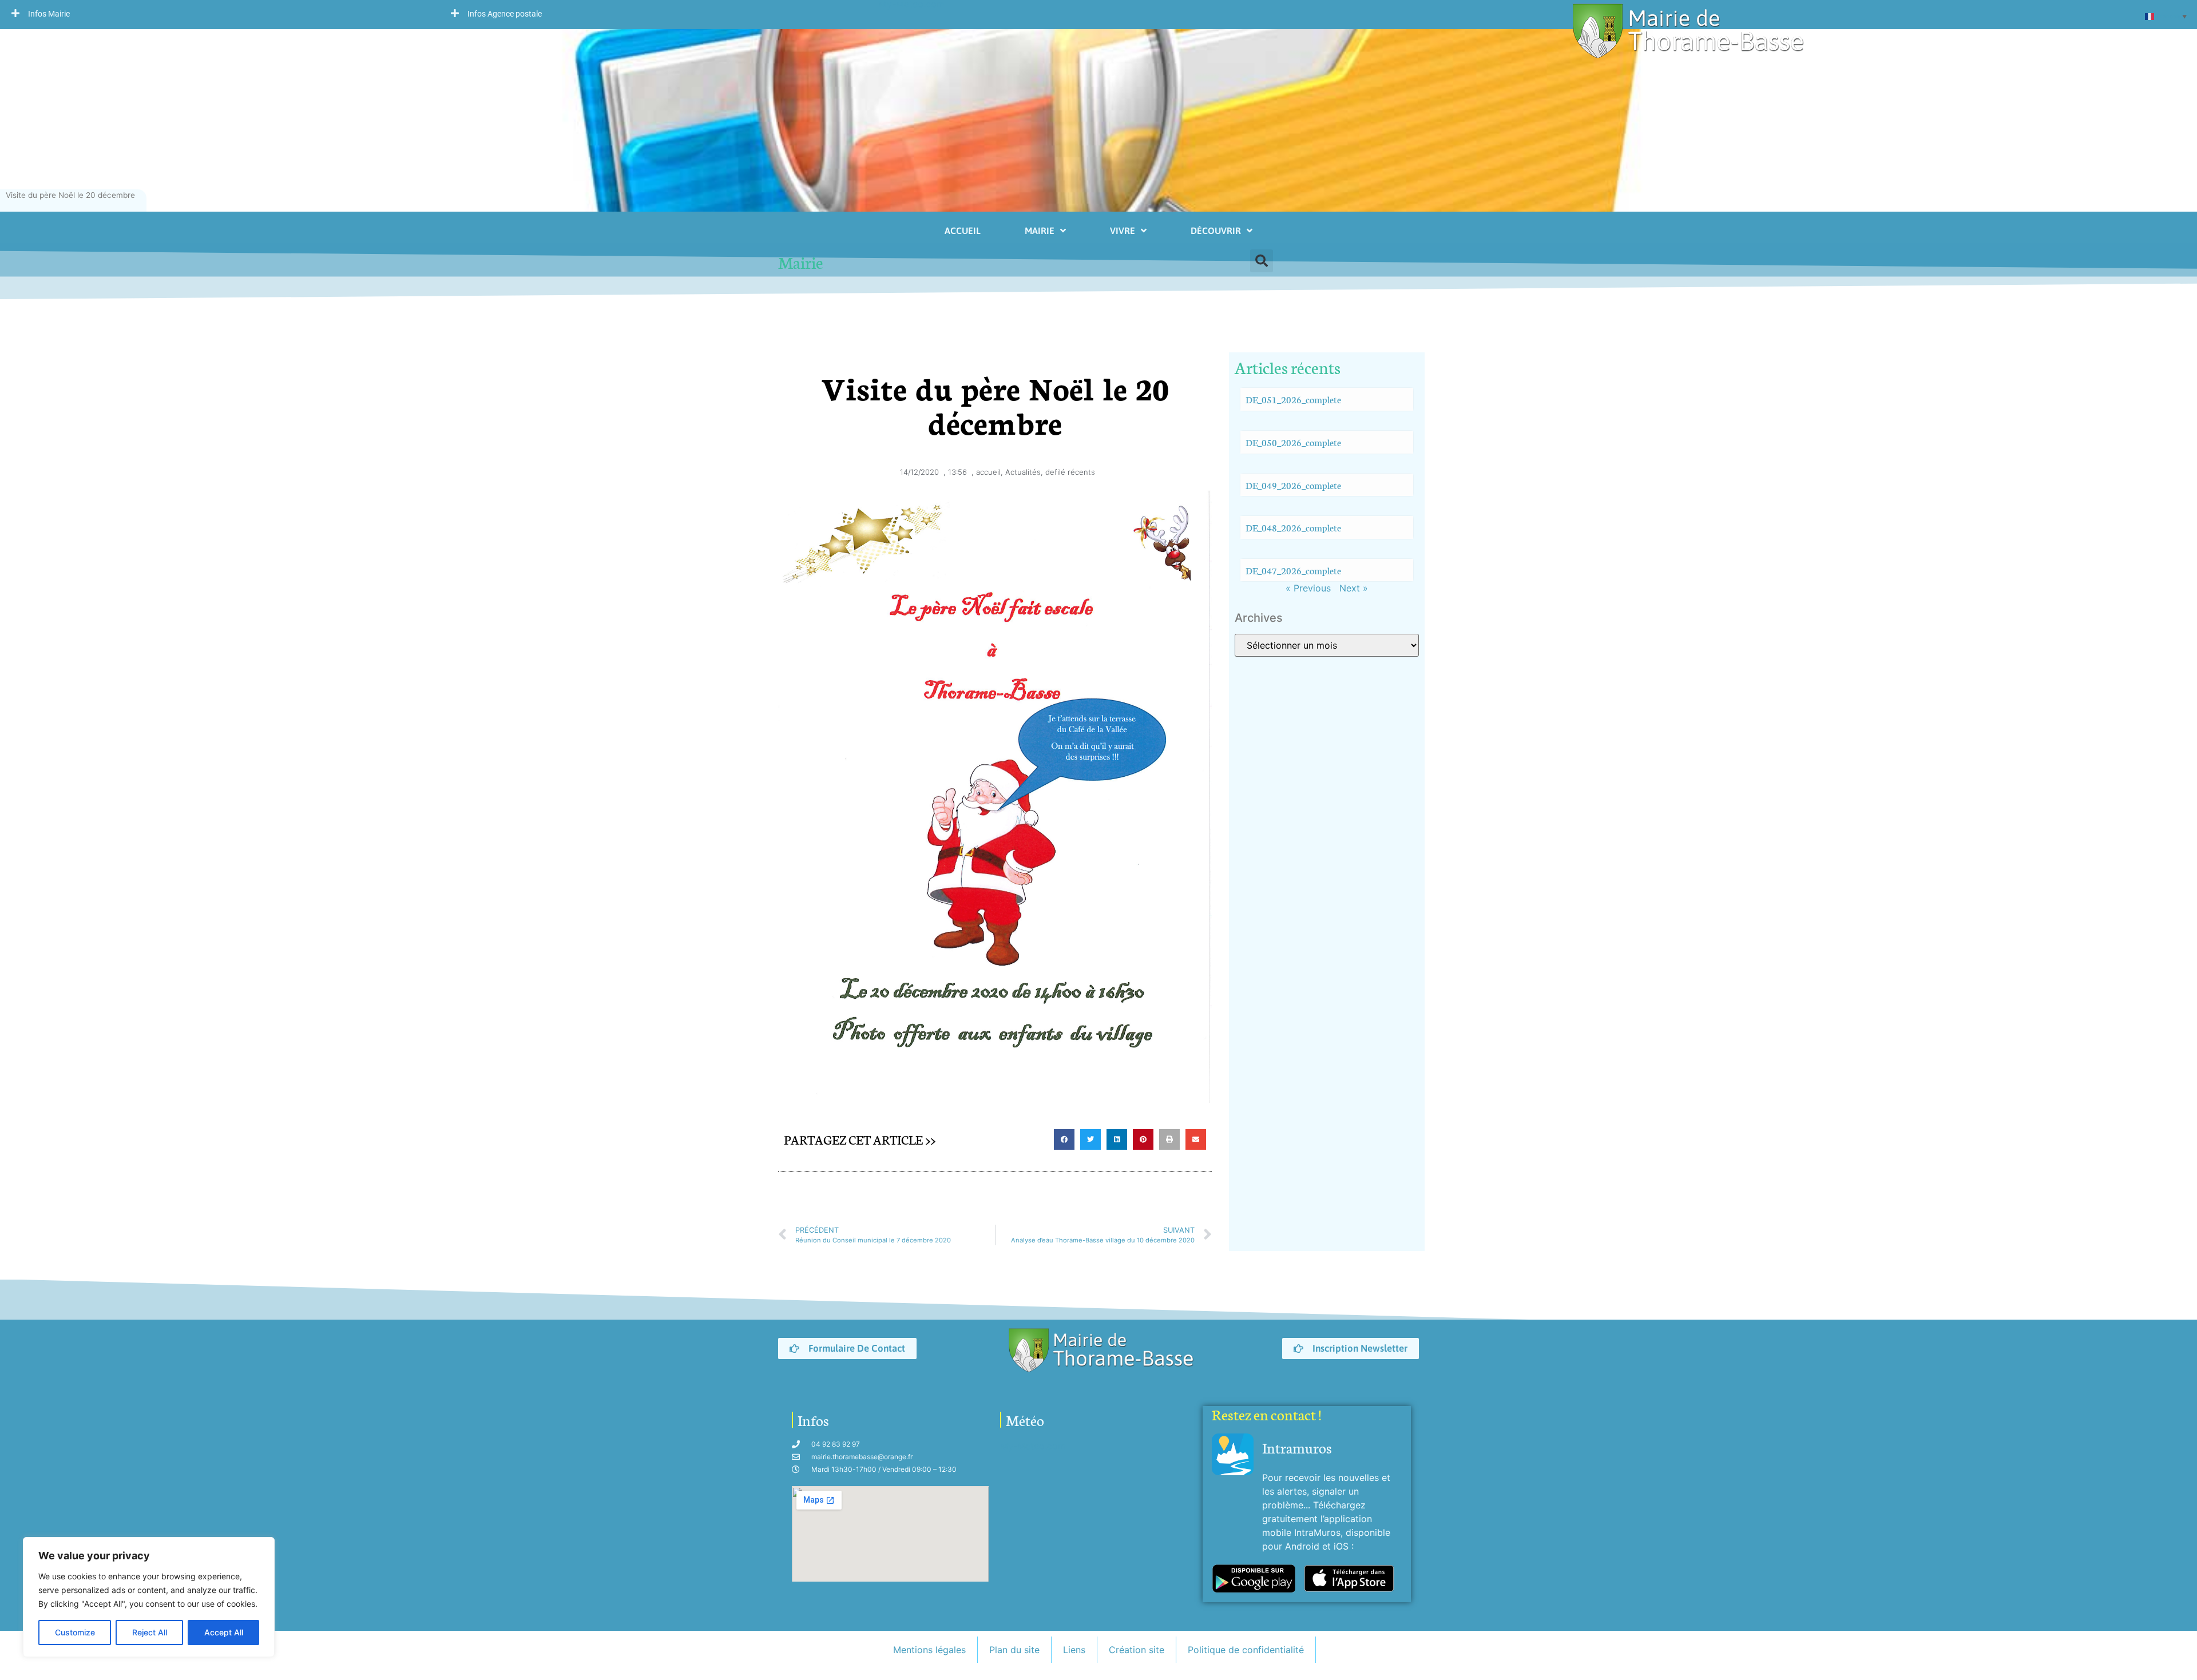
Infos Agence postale (505, 14)
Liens (1074, 1650)
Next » (1354, 588)
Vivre (1123, 231)
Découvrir (1216, 231)
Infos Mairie (49, 14)
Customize (75, 1632)
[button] (220, 13)
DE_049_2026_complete (1293, 485)
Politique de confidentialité (1246, 1650)
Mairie (1040, 231)
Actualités (1023, 472)
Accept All (224, 1632)
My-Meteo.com (1033, 1446)
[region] (149, 1597)
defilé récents (1070, 472)
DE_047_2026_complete (1293, 570)
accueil (988, 472)
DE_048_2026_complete (1293, 527)
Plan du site (1014, 1650)
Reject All (150, 1632)
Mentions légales (929, 1650)
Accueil (963, 231)
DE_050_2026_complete (1293, 442)
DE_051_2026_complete (1293, 399)
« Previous (1308, 588)
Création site (1137, 1650)
